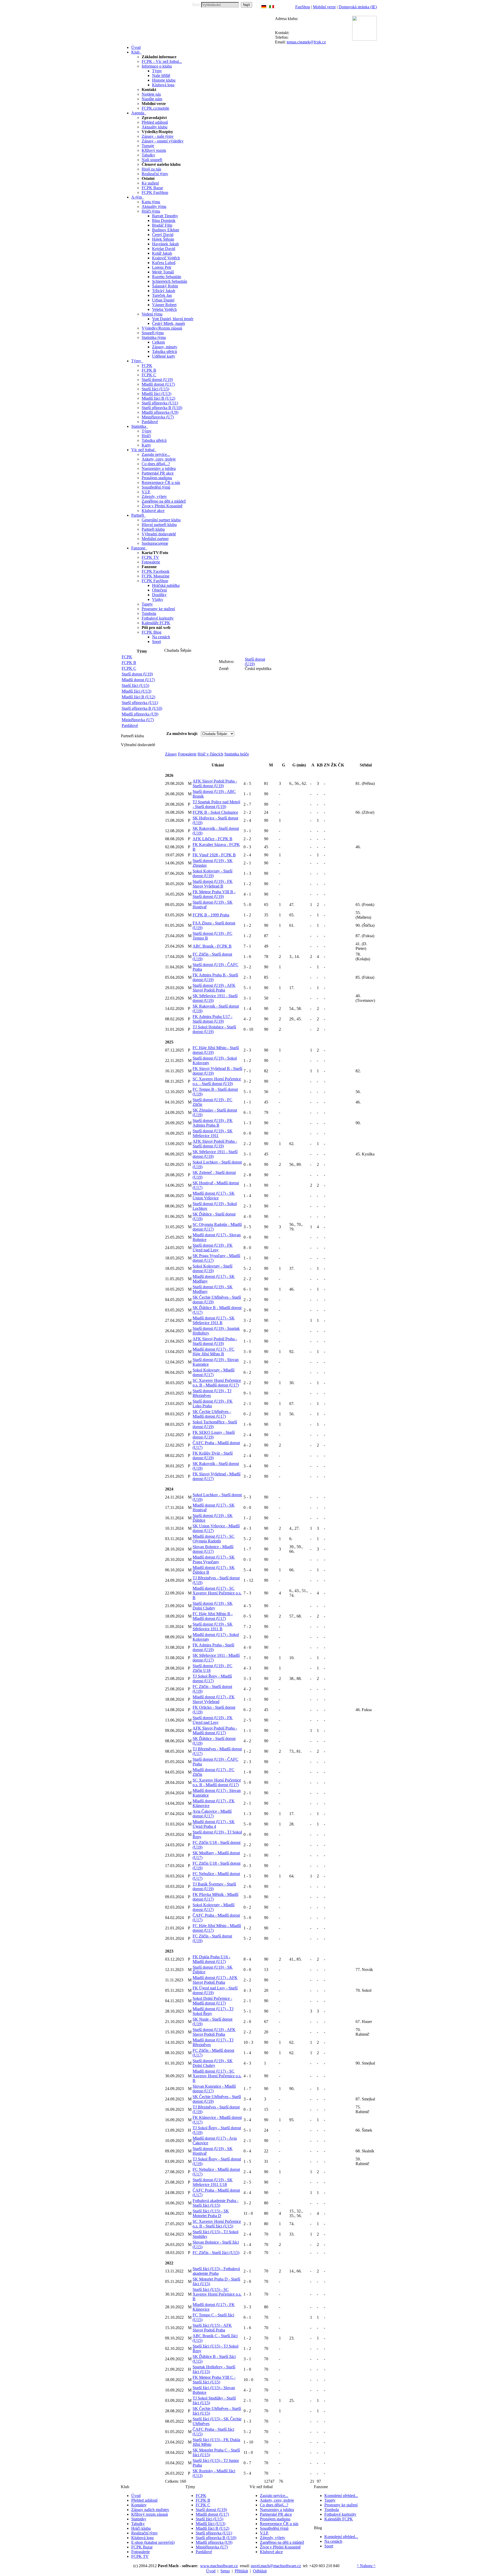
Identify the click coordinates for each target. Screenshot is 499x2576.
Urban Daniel (163, 300)
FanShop (303, 7)
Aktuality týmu (154, 206)
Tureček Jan (162, 295)
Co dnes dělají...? (156, 464)
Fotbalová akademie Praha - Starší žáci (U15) (215, 2203)
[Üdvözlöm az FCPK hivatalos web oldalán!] (280, 7)
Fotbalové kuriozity (158, 618)
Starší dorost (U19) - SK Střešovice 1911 (213, 1133)
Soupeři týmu (153, 333)
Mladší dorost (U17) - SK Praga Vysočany (214, 1559)
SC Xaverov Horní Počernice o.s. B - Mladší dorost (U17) (217, 1383)
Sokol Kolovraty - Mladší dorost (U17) (214, 1372)
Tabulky (148, 155)
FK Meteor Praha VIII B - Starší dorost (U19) (214, 894)
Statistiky (139, 2519)
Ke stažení (150, 183)
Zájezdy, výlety (154, 497)
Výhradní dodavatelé (159, 534)
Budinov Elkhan (166, 230)
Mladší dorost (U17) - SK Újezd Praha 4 (214, 1824)
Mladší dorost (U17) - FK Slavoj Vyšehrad (214, 1699)
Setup (225, 2571)
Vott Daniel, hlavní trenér (173, 319)
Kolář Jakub (162, 253)
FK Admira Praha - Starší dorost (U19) (213, 1647)
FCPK (147, 366)
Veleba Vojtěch (164, 309)
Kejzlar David (164, 249)
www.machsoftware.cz (219, 2566)
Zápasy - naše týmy (158, 136)
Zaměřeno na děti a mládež (164, 501)
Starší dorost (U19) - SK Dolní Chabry (213, 1606)
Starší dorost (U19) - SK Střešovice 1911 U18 (213, 2182)
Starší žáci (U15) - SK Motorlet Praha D (211, 2213)
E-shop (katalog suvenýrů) (153, 2542)
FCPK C (149, 375)
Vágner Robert (164, 305)
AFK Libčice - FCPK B (212, 839)
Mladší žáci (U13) (156, 394)
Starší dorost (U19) (157, 380)
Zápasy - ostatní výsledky (163, 141)
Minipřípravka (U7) (158, 417)
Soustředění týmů (156, 487)
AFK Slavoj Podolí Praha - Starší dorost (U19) (215, 783)
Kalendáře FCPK (156, 623)
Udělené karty (164, 356)
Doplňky (159, 595)
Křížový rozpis (154, 150)
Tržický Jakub (164, 291)
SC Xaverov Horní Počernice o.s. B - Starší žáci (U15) (217, 2224)
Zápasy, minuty (165, 347)
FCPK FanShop (155, 192)
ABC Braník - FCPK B (212, 946)
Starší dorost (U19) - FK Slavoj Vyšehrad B (213, 884)
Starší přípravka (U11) (160, 403)
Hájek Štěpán (163, 239)
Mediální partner (155, 539)
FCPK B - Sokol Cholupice (215, 812)
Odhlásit (260, 2571)
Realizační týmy (155, 174)
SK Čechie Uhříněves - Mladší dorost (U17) (212, 1414)
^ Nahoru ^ (366, 2566)
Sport (156, 642)
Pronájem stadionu (157, 478)
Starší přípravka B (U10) (162, 408)
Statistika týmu (154, 337)
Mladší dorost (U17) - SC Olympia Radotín (214, 1539)
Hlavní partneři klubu (159, 525)
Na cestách (161, 637)
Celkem (158, 342)
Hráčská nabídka (166, 585)
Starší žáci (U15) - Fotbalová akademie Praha (216, 2271)
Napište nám (152, 99)
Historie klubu (164, 80)
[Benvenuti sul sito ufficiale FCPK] (272, 7)
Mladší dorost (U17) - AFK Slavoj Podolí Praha (215, 1980)
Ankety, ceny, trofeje (159, 459)
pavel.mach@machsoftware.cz (276, 2566)
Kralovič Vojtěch (166, 258)
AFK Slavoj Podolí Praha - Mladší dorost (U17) (215, 1730)
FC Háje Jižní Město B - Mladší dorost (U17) (213, 1616)
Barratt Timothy (165, 216)
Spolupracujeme (155, 543)
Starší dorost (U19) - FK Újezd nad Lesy (213, 1248)
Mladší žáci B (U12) (158, 398)
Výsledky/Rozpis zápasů (162, 328)
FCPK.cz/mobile (155, 108)
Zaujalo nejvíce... (156, 454)
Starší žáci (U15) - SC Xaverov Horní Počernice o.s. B (217, 2294)
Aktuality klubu (155, 127)
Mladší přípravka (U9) (160, 412)
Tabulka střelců (165, 351)
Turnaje (148, 146)
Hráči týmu (151, 211)
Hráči (146, 436)
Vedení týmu (152, 314)
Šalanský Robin (165, 286)
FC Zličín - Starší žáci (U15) (216, 2253)
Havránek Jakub (165, 244)
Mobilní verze (324, 7)
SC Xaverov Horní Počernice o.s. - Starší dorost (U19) (217, 1081)
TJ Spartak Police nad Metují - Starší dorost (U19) (216, 804)
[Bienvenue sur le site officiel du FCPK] (268, 7)
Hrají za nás (151, 169)
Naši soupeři (152, 160)
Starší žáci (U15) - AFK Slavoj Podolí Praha (212, 2328)
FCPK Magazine (156, 576)
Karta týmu (151, 202)
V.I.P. (146, 492)
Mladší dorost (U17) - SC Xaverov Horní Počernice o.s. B (217, 1593)
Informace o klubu (157, 66)
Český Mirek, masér (169, 323)
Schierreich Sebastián (170, 281)
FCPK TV (150, 557)
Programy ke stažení (158, 609)
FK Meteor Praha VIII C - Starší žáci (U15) (214, 2380)
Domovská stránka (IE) (358, 7)
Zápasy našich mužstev (150, 2510)
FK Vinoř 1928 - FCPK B (214, 855)
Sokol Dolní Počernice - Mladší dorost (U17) (212, 2001)
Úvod (136, 2496)
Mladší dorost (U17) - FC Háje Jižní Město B (214, 1352)
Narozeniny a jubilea (159, 468)
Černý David (163, 235)
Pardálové (150, 422)
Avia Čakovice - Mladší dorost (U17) (212, 1814)
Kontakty (139, 2505)
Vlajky (158, 599)
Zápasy (171, 754)
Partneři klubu (153, 529)
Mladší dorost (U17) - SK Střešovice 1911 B (214, 1320)
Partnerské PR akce (158, 473)
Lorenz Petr (162, 267)
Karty (146, 445)
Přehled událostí (155, 122)
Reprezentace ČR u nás (161, 482)
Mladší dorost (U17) (158, 384)
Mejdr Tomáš (163, 272)
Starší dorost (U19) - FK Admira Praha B (213, 1123)
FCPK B (149, 370)
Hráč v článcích (210, 754)
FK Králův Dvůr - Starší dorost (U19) (213, 1455)
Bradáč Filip (162, 225)
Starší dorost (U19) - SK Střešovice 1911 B (213, 1627)
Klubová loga (163, 85)
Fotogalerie (151, 562)
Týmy (157, 71)
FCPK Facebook (156, 571)
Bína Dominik (164, 221)
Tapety (147, 604)
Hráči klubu (141, 2528)
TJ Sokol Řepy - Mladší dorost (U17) (212, 1678)
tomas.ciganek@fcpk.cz (306, 42)
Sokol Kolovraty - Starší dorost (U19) (212, 873)
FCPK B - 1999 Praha (211, 915)
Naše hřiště (161, 75)
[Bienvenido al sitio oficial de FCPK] (279, 7)
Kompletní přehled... (341, 2496)
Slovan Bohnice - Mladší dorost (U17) (213, 1549)
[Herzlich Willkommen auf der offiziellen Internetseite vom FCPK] (264, 7)
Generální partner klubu (161, 520)
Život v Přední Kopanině (162, 506)
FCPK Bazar (152, 188)
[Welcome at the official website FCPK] (260, 7)
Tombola (149, 613)
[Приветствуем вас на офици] (277, 7)
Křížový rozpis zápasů (150, 2514)
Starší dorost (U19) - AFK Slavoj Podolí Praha (214, 988)
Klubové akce (153, 511)
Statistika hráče (237, 754)
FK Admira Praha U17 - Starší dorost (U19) (212, 1019)
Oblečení (159, 590)
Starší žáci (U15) (155, 389)
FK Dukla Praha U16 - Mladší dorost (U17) (211, 1959)
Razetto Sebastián (167, 277)
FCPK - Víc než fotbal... (162, 61)
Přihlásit (241, 2571)
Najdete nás (151, 94)
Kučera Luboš (164, 263)
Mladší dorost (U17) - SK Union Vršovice (214, 1196)
